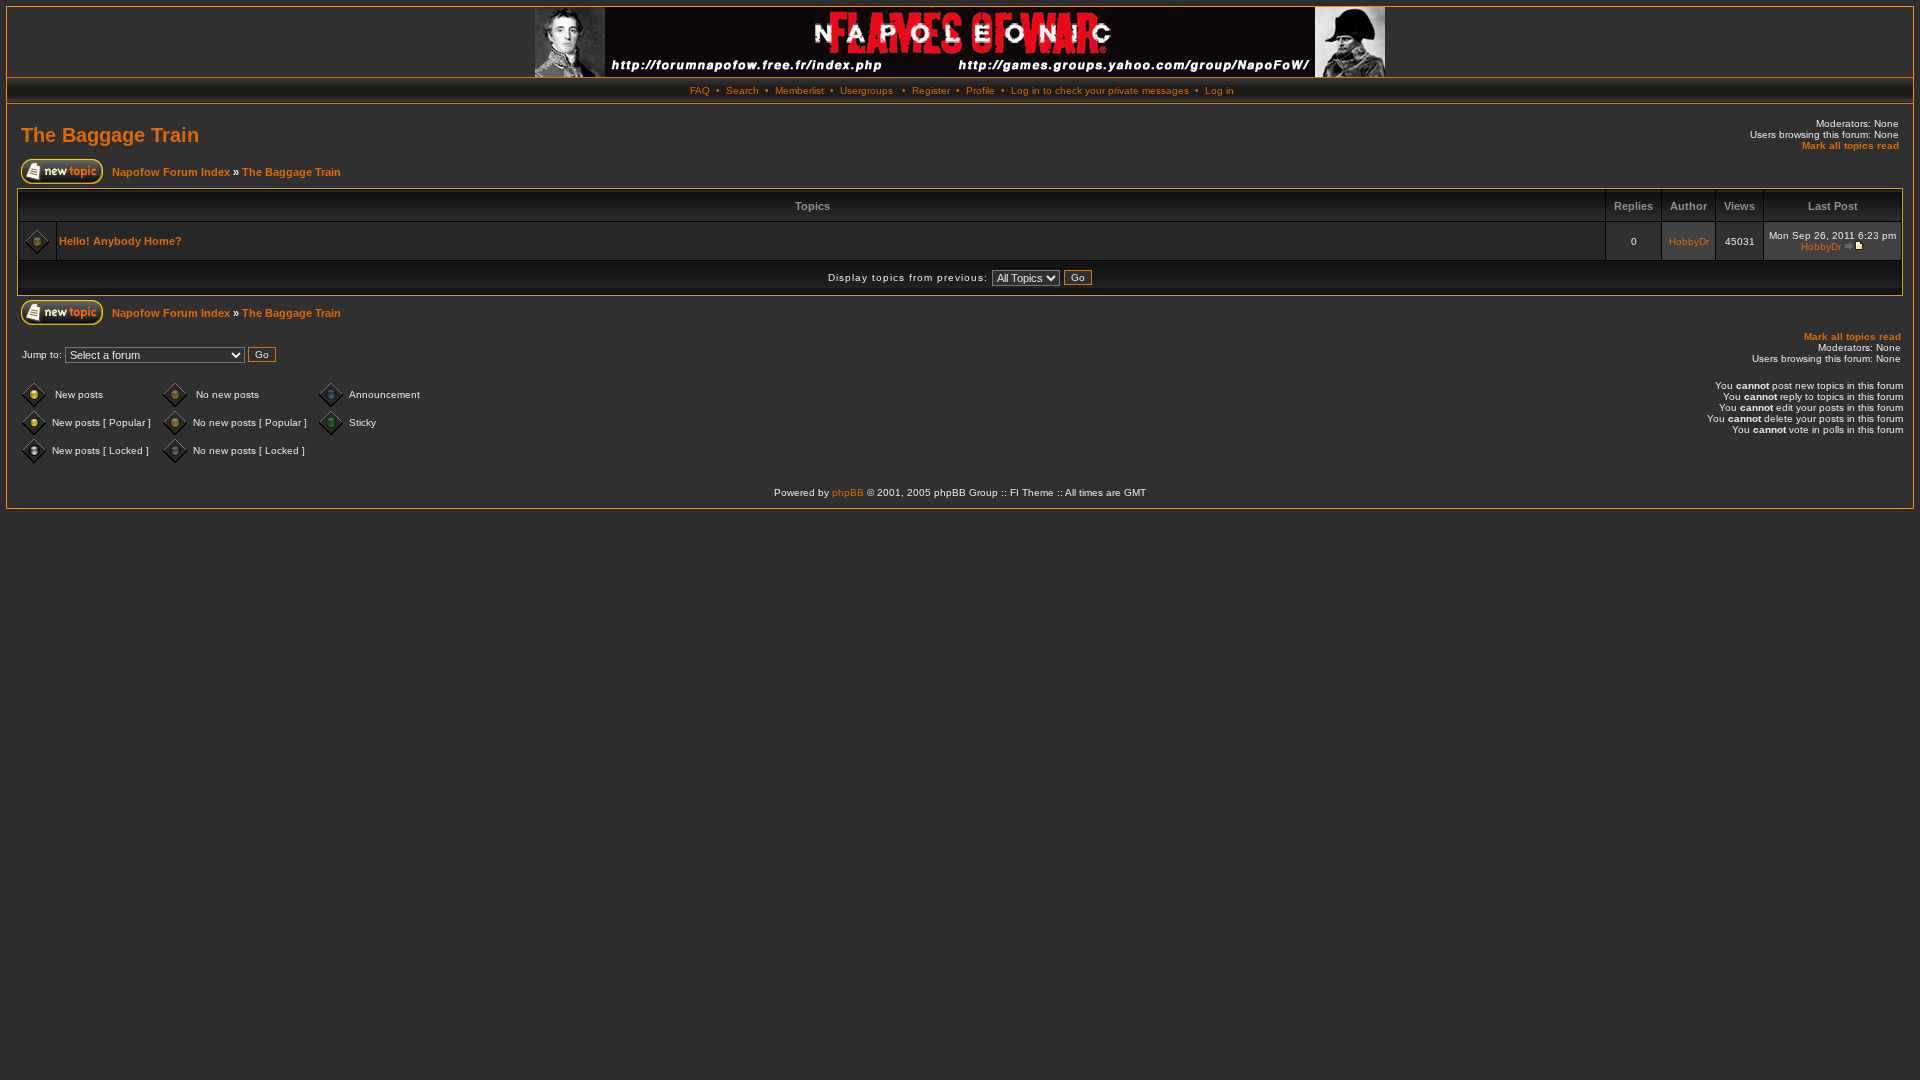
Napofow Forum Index (171, 172)
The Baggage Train (110, 135)
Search (742, 90)
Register (931, 90)
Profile (980, 90)
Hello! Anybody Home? (120, 241)
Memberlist (799, 90)
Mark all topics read (1850, 145)
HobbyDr (1689, 241)
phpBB (848, 492)
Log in (1219, 90)
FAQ (700, 90)
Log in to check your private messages (1100, 90)
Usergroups (866, 90)
